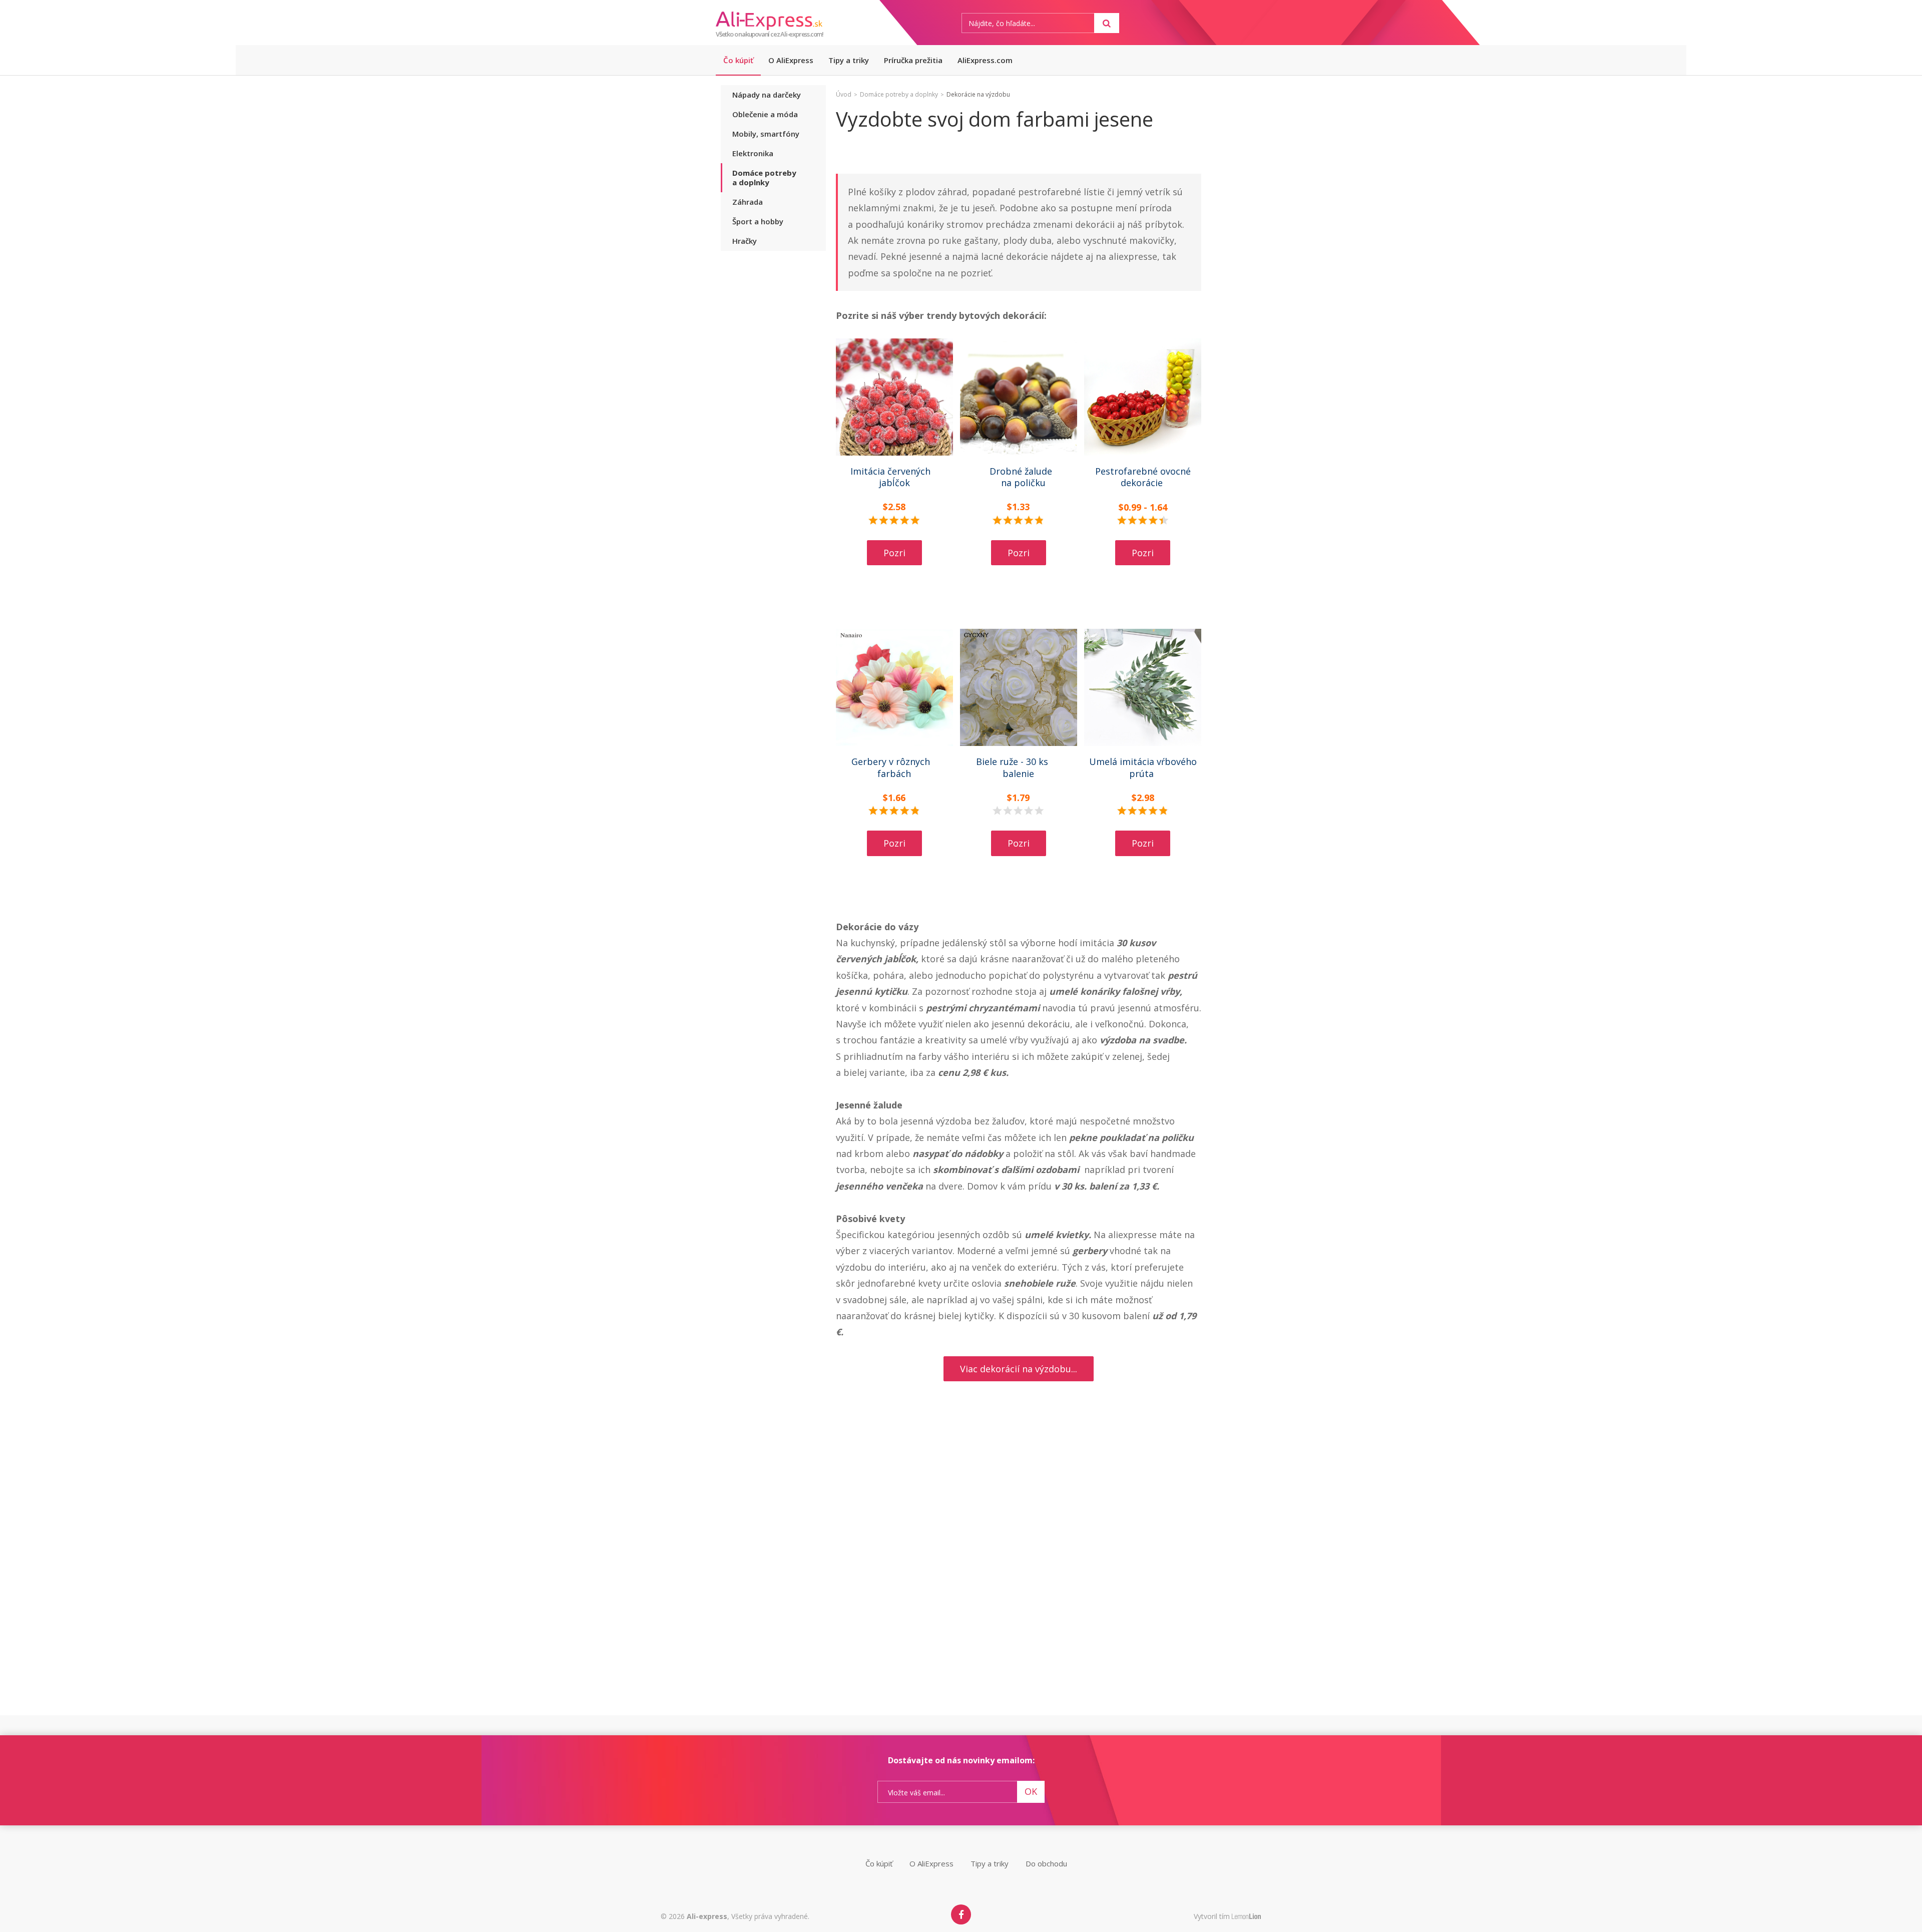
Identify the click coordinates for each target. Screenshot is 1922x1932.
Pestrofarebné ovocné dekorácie (1143, 477)
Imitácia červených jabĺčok (894, 477)
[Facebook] (961, 1914)
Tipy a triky (849, 60)
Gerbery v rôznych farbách (894, 767)
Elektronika (753, 153)
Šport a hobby (758, 221)
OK (1031, 1791)
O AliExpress (791, 60)
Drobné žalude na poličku (1018, 477)
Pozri (894, 553)
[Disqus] (1019, 1586)
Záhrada (748, 202)
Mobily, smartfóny (766, 134)
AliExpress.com (985, 60)
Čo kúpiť (738, 60)
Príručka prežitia (913, 60)
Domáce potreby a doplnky (764, 177)
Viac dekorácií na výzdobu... (1019, 1369)
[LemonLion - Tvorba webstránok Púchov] (1247, 1917)
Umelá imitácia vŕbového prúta (1143, 767)
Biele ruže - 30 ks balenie (1018, 767)
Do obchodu (1046, 1863)
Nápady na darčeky (767, 95)
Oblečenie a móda (765, 114)
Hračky (745, 241)
